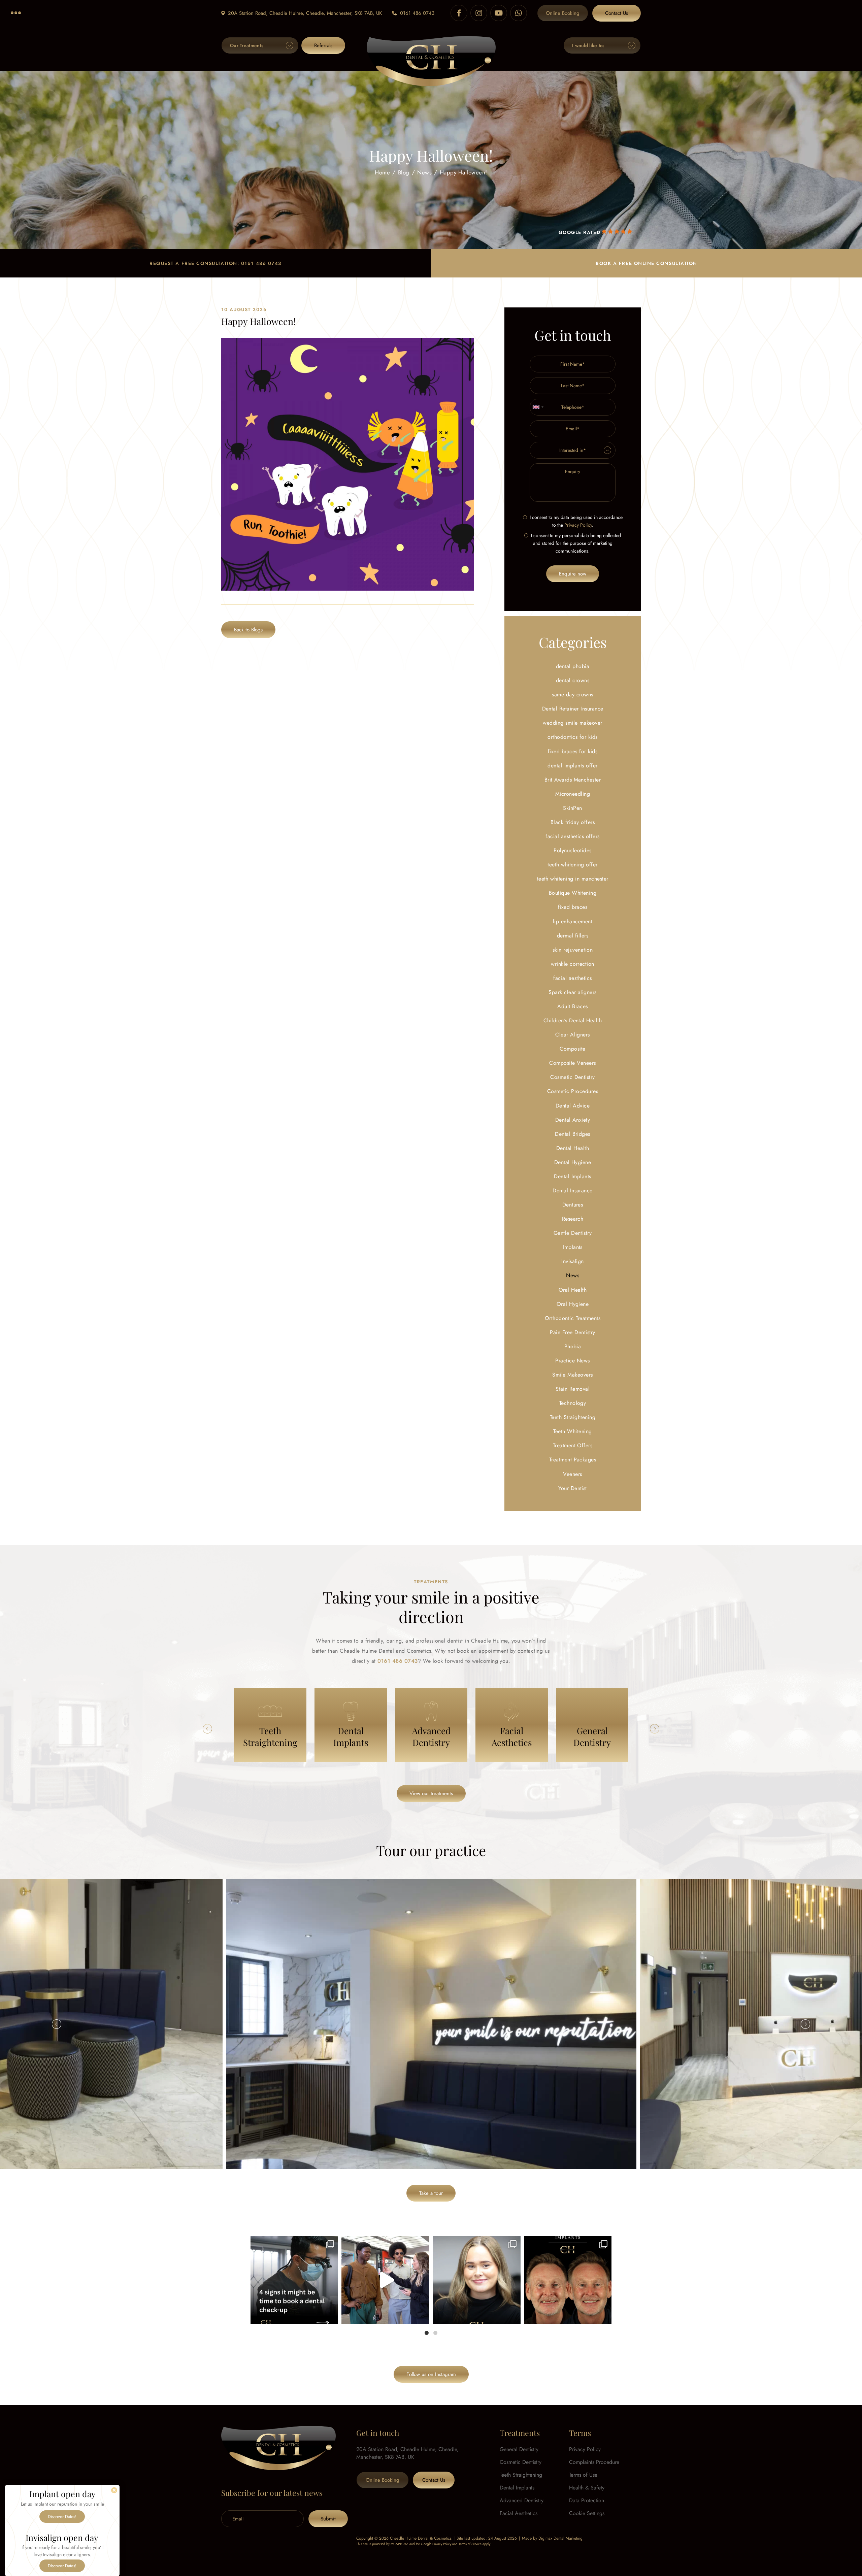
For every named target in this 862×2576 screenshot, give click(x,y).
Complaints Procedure (594, 2462)
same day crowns (572, 695)
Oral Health (573, 1290)
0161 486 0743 (417, 13)
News (424, 172)
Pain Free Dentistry (572, 1332)
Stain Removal (573, 1389)
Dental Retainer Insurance (573, 709)
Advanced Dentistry (522, 2500)
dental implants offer (572, 766)
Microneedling (573, 794)
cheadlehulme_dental (293, 2243)
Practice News (572, 1361)
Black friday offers (573, 822)
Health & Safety (587, 2488)
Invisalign (573, 1261)
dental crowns (573, 680)
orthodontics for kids (572, 737)
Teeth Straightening (573, 1417)
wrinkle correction (573, 964)
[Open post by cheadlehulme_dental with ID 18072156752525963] (385, 2280)
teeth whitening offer (572, 865)
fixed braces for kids (573, 751)
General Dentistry (519, 2449)
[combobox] (538, 407)
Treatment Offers (573, 1445)
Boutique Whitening (573, 893)
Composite (572, 1049)
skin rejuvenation (573, 950)
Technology (573, 1403)
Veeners (572, 1474)
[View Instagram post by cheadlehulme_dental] (331, 2316)
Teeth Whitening (572, 1431)
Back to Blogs (248, 630)
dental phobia (573, 666)
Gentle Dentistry (573, 1233)
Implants (573, 1247)
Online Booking (563, 13)
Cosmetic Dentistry (573, 1077)
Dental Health (573, 1148)
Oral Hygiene (573, 1304)
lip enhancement (573, 921)
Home (382, 172)
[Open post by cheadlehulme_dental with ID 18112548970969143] (568, 2280)
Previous (207, 1729)
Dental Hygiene (573, 1162)
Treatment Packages (573, 1460)
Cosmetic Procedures (573, 1091)
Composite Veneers (572, 1063)
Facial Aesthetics (519, 2513)
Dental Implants (572, 1176)
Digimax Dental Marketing (560, 2538)
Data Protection (587, 2500)
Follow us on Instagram (431, 2374)
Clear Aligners (573, 1035)
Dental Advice (573, 1106)
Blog (404, 172)
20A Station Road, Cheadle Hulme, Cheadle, (305, 13)
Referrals (323, 45)
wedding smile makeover (573, 723)
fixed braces (573, 907)
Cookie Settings (587, 2513)
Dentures (573, 1205)
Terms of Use (583, 2475)
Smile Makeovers (572, 1375)
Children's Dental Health (573, 1020)
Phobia (573, 1346)
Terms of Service (470, 2544)
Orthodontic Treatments (573, 1318)
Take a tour (431, 2193)
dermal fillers (573, 936)
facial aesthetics (572, 978)
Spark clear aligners (573, 992)
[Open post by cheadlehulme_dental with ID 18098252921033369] (294, 2280)
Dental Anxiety (573, 1120)
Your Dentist (573, 1488)
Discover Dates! (62, 2517)
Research (573, 1219)
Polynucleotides (572, 850)
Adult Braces (573, 1006)
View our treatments (431, 1793)
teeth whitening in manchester (573, 879)
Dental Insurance (573, 1191)
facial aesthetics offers (573, 836)
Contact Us (617, 13)
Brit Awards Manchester (573, 780)
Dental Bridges (573, 1134)
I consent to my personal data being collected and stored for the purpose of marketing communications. (576, 543)
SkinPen (572, 808)
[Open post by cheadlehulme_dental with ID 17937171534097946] (477, 2280)
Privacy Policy (578, 525)
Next (655, 1729)
